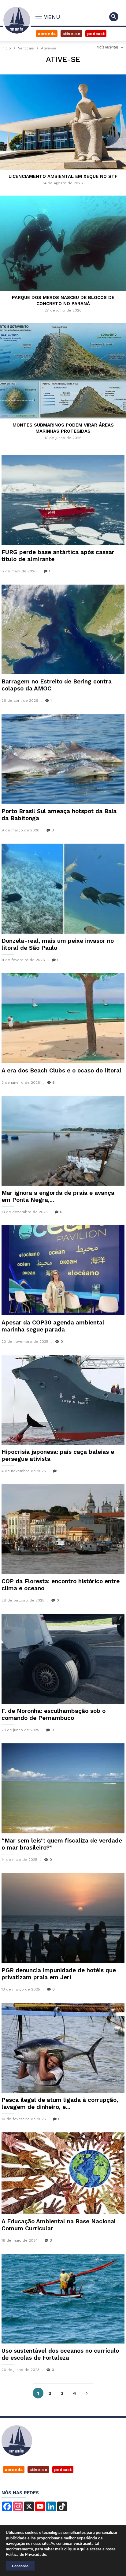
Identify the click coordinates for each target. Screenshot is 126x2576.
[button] (114, 17)
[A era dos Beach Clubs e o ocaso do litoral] (63, 1018)
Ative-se (71, 34)
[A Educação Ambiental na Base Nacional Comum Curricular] (63, 2173)
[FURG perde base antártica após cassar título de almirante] (63, 500)
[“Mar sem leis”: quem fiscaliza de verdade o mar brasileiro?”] (63, 1788)
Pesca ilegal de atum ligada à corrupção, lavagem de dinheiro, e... (60, 2103)
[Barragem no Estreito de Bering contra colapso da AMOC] (63, 630)
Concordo (20, 2566)
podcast (63, 2470)
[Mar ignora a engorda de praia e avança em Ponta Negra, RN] (63, 1141)
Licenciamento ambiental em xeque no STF (63, 176)
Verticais (26, 48)
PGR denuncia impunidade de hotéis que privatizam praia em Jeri (59, 1974)
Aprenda (47, 34)
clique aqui (75, 2549)
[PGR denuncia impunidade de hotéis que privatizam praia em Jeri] (63, 1918)
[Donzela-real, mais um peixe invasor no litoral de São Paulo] (63, 889)
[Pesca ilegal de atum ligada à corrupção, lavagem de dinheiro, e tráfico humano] (63, 2048)
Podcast (96, 34)
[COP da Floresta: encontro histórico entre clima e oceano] (63, 1529)
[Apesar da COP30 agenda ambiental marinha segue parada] (63, 1270)
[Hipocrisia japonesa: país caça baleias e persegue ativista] (63, 1400)
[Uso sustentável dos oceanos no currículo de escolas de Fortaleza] (63, 2299)
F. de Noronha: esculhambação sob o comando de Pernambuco (54, 1714)
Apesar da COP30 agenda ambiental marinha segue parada (53, 1326)
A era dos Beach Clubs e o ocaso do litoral (61, 1070)
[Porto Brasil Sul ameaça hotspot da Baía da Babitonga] (63, 759)
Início (6, 48)
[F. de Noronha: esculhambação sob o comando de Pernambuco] (63, 1659)
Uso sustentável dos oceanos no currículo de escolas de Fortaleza (60, 2354)
